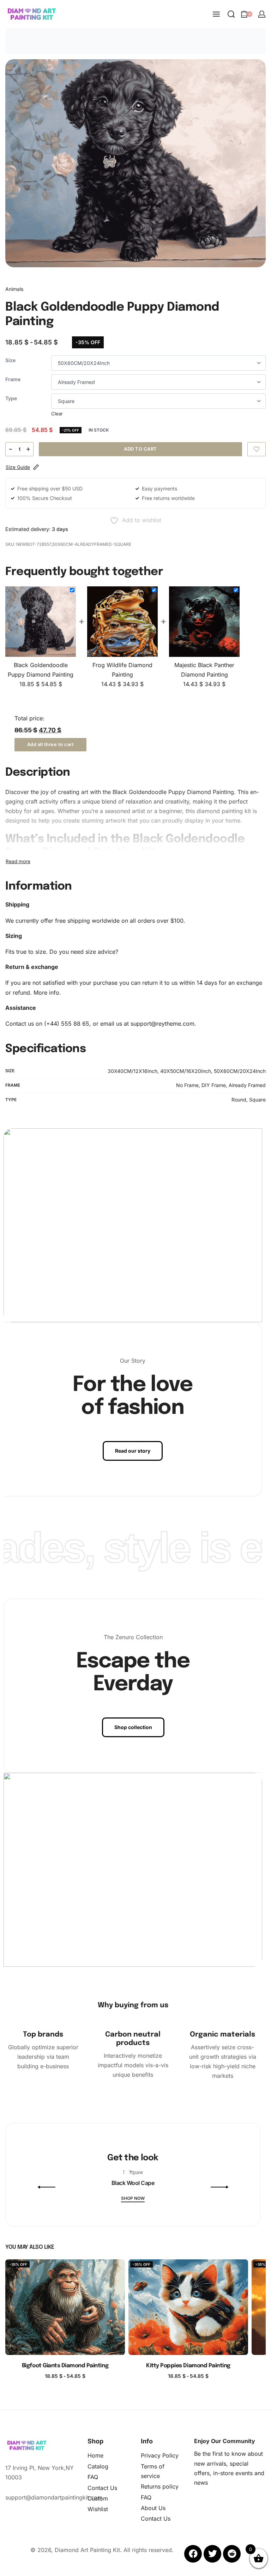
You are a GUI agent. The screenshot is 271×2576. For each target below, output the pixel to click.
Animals (14, 289)
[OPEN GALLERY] (135, 163)
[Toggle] (18, 861)
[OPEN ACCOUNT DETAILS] (262, 14)
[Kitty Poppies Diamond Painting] (188, 2307)
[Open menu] (216, 14)
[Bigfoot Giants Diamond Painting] (65, 2307)
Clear (57, 414)
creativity (177, 801)
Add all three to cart (51, 744)
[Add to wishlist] (257, 449)
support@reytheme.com (162, 1024)
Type (11, 398)
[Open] (88, 2194)
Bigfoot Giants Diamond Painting (65, 2366)
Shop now (133, 2199)
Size (10, 360)
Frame (13, 379)
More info (46, 993)
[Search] (231, 14)
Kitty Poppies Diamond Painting (188, 2366)
